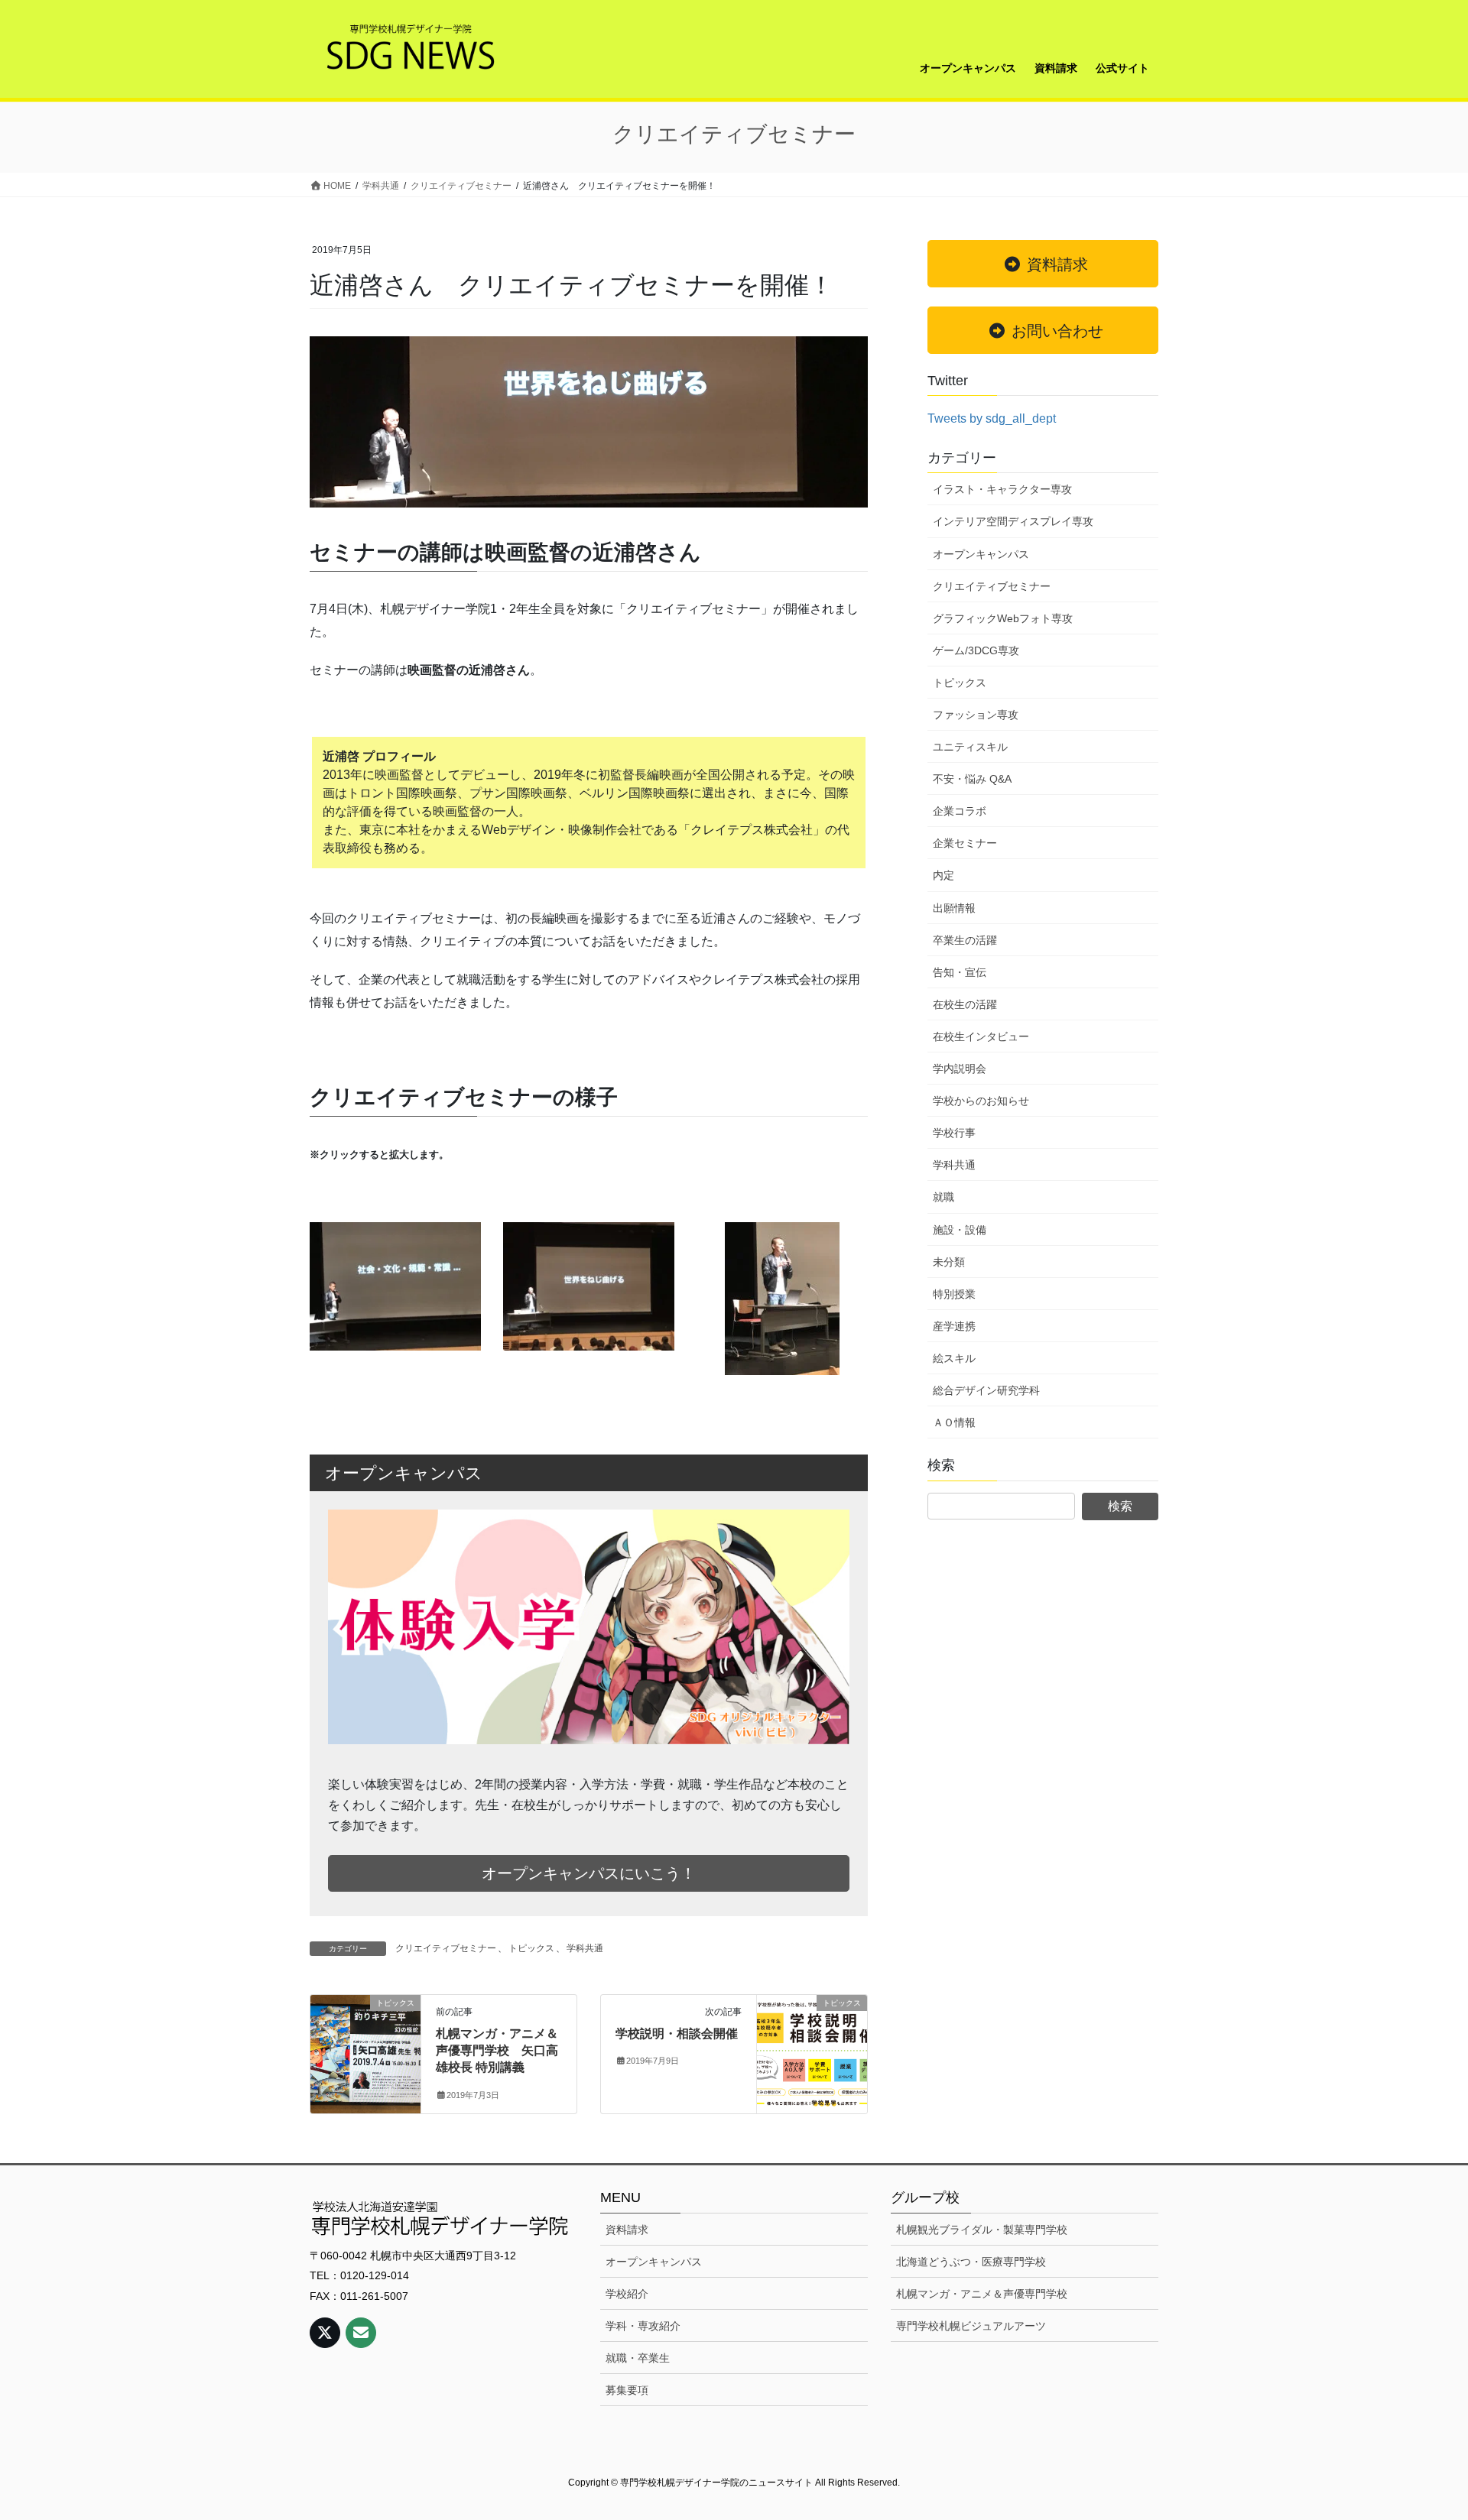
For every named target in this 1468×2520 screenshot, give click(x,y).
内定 (943, 875)
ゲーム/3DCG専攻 (976, 650)
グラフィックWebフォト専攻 (1003, 618)
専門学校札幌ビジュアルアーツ (971, 2326)
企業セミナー (965, 843)
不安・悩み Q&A (972, 779)
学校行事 (954, 1133)
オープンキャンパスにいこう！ (589, 1873)
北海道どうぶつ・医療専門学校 (971, 2262)
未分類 (949, 1262)
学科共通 (585, 1948)
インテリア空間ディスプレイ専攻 (1013, 521)
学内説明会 (960, 1069)
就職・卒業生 (638, 2358)
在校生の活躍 (965, 1004)
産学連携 (954, 1326)
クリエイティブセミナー (446, 1948)
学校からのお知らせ (981, 1101)
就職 (943, 1197)
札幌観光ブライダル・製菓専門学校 (982, 2230)
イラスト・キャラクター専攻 (1002, 489)
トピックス (531, 1948)
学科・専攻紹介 (643, 2326)
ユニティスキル (970, 747)
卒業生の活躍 (965, 940)
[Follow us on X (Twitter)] (325, 2333)
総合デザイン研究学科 (986, 1390)
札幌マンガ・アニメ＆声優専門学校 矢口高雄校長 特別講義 (497, 2051)
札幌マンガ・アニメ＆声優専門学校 (982, 2294)
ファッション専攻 (976, 715)
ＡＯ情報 (954, 1422)
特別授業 (954, 1294)
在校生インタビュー (981, 1036)
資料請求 (627, 2230)
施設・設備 (960, 1230)
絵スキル (954, 1358)
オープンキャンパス (981, 554)
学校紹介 (627, 2294)
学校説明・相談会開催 (677, 2034)
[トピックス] (365, 2051)
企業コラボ (960, 811)
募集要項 (627, 2390)
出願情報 (954, 908)
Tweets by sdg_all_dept (992, 418)
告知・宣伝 (960, 972)
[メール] (361, 2333)
